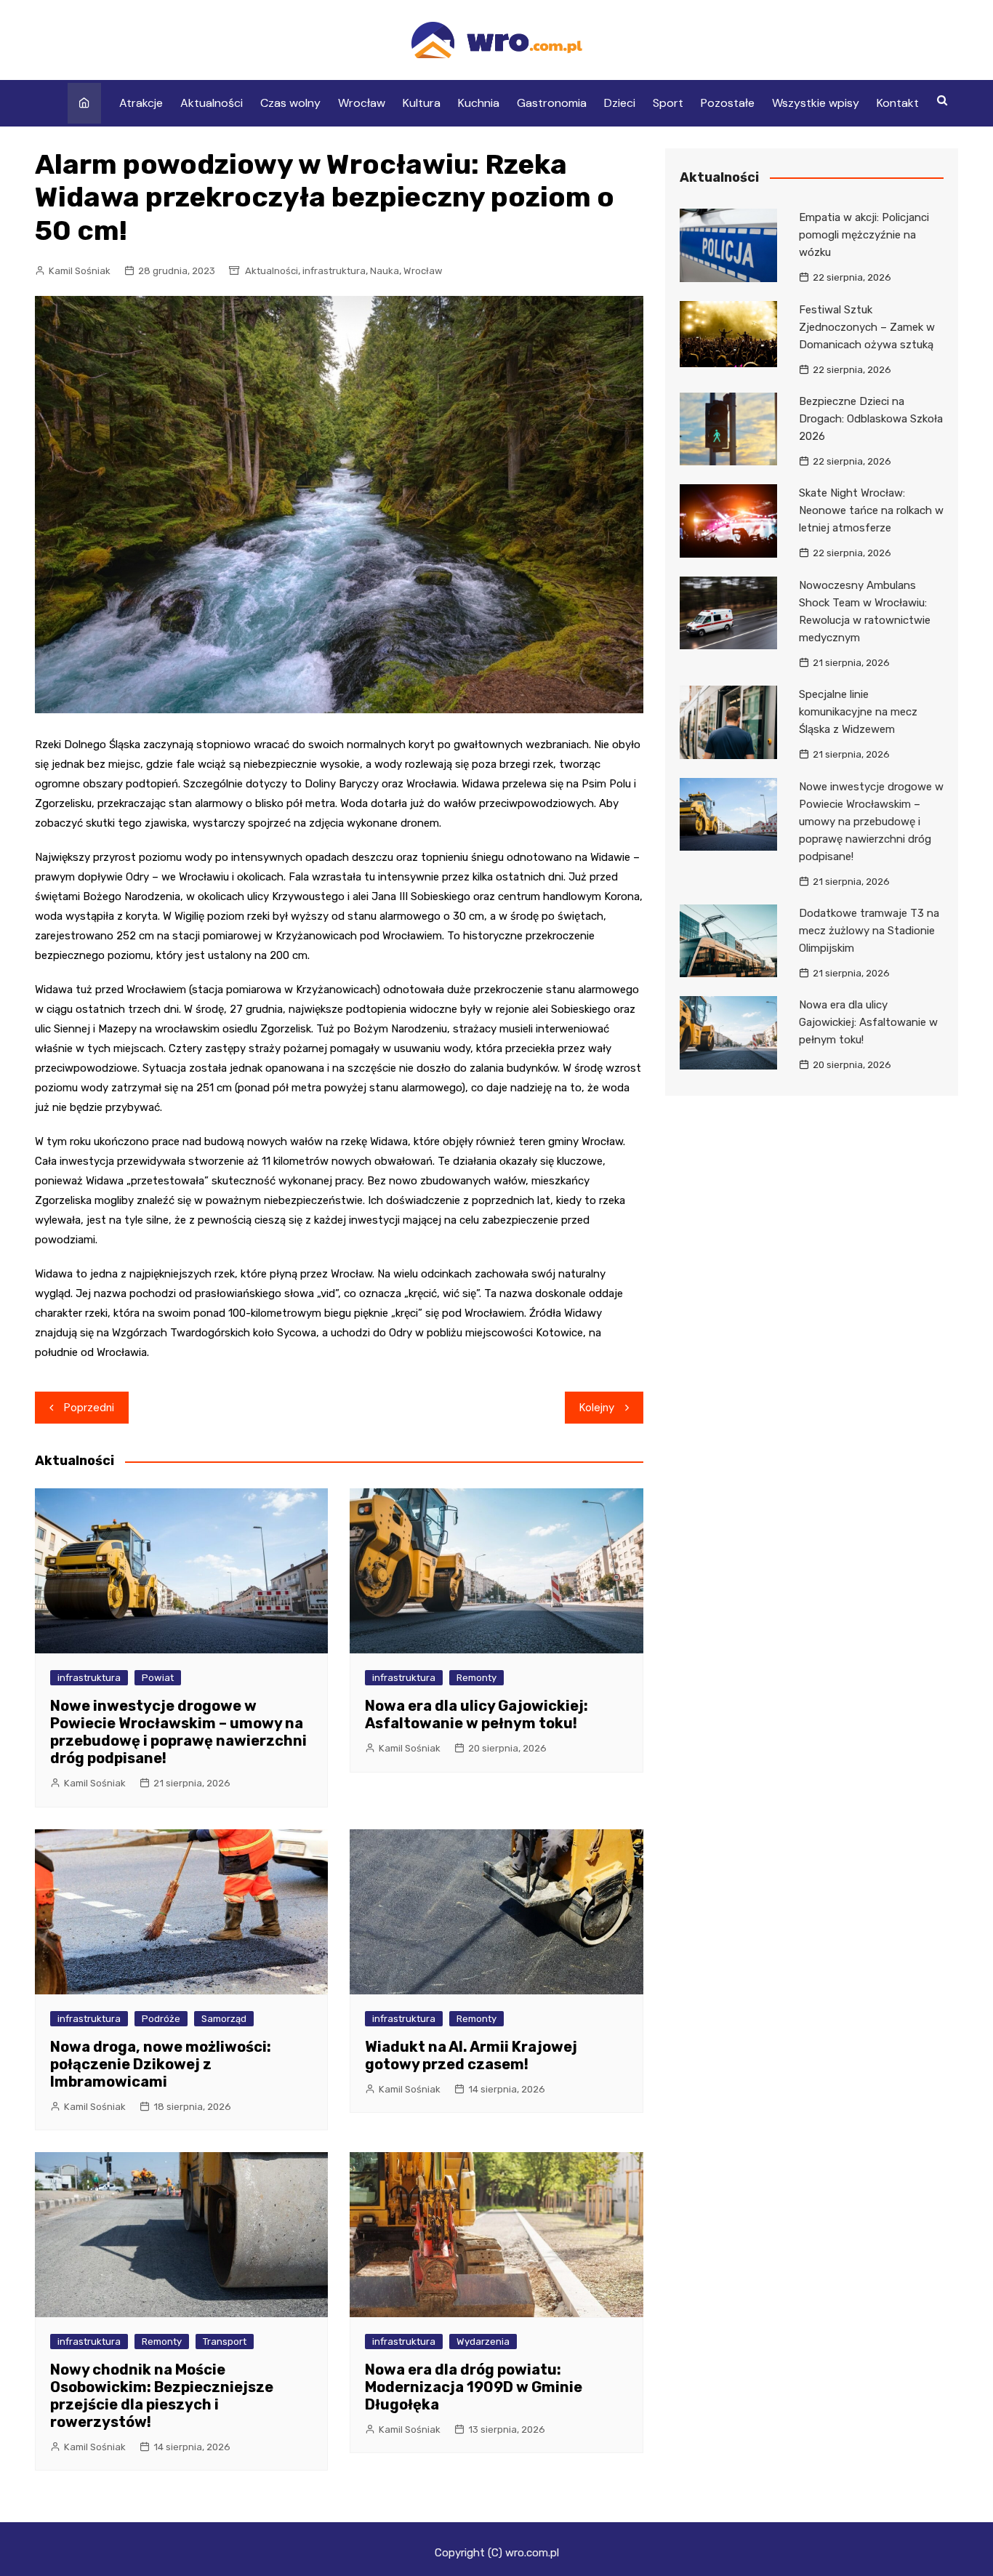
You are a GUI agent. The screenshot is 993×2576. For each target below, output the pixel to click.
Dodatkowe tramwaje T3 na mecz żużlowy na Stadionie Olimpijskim (869, 931)
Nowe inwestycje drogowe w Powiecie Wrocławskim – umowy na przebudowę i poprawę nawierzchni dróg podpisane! (178, 1732)
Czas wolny (290, 103)
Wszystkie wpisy (816, 103)
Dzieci (620, 103)
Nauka (385, 271)
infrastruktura (334, 271)
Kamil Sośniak (80, 271)
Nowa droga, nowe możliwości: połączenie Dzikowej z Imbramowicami (161, 2064)
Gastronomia (552, 103)
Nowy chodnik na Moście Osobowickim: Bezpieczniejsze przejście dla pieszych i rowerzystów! (162, 2396)
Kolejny (597, 1408)
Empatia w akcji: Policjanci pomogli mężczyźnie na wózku (864, 235)
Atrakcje (141, 103)
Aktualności (212, 103)
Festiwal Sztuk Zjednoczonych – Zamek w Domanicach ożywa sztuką (867, 327)
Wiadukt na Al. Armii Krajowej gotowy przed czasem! (471, 2055)
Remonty (477, 1678)
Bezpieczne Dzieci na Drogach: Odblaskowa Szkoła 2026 (871, 419)
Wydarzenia (483, 2342)
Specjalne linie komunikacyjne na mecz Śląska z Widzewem (858, 712)
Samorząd (224, 2019)
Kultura (422, 103)
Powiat (158, 1678)
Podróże (161, 2019)
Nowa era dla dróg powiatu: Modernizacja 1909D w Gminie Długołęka (474, 2387)
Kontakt (898, 103)
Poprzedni (89, 1408)
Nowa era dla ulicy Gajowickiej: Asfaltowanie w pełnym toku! (477, 1714)
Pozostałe (728, 103)
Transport (225, 2342)
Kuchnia (479, 103)
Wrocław (362, 103)
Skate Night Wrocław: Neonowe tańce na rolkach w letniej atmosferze (871, 510)
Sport (668, 103)
